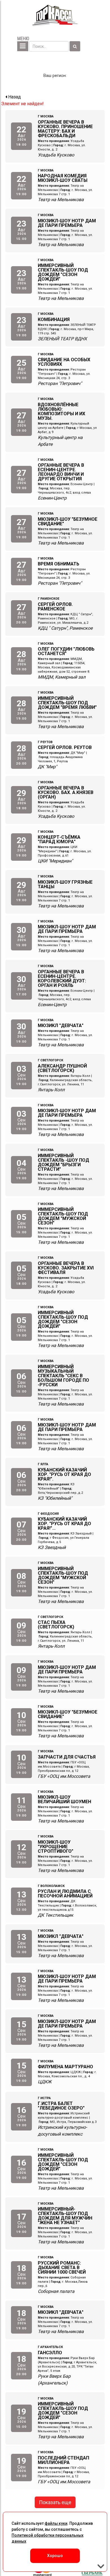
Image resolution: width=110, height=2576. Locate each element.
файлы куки (56, 2523)
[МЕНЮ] (23, 46)
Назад (14, 97)
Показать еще (55, 2502)
